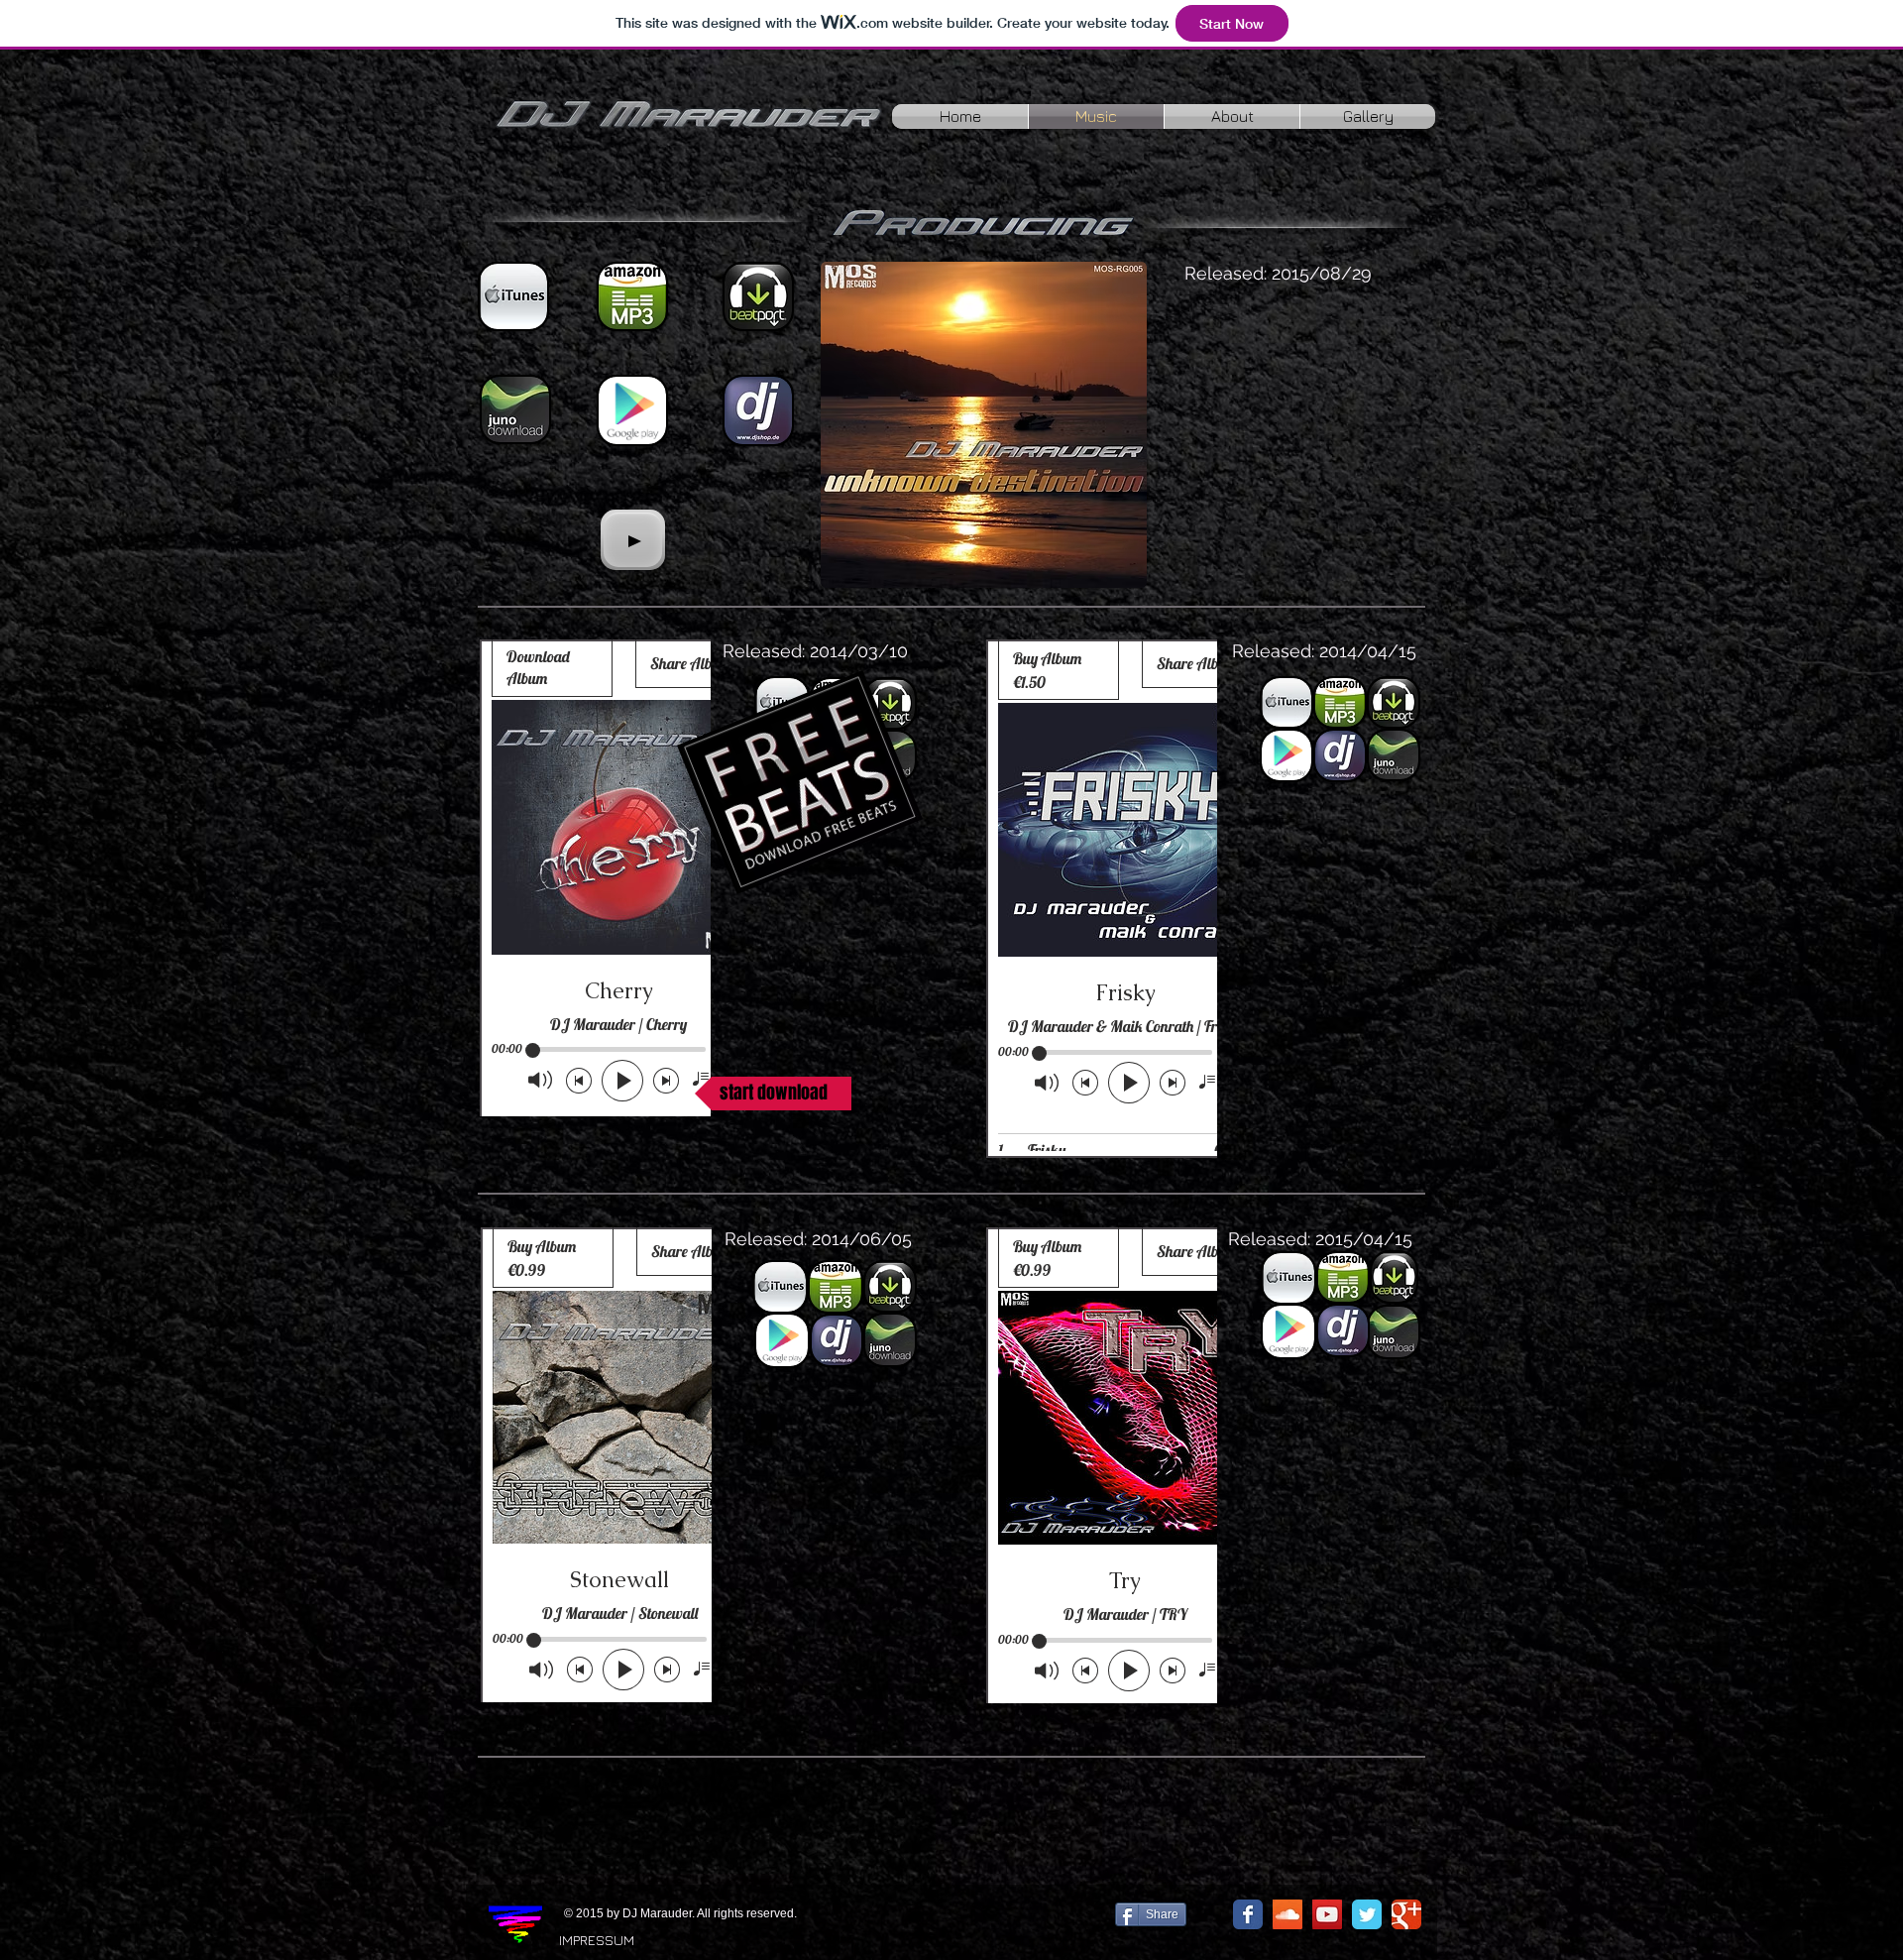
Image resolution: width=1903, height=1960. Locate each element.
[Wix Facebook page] (1248, 1914)
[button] (773, 1094)
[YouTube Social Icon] (1327, 1914)
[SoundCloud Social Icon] (1287, 1914)
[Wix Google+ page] (1406, 1914)
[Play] (633, 540)
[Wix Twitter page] (1367, 1914)
